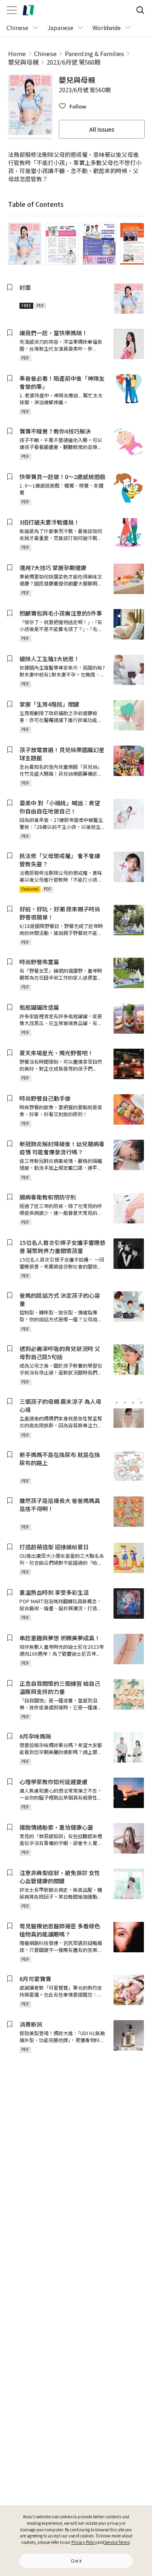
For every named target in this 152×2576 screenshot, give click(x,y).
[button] (73, 106)
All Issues (102, 129)
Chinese (45, 53)
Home (17, 53)
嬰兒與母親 (23, 62)
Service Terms (117, 2542)
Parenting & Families (94, 53)
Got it (76, 2561)
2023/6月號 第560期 (74, 62)
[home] (28, 10)
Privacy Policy (84, 2542)
